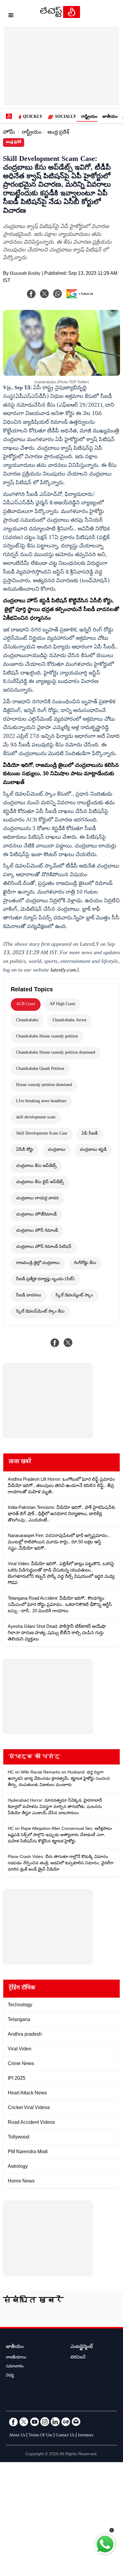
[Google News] (66, 2422)
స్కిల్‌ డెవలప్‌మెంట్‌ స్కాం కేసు (40, 1312)
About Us (17, 2436)
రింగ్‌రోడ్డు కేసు (85, 1263)
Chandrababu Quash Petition (40, 1069)
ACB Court (26, 1005)
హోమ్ (9, 133)
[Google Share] (81, 298)
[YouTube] (34, 2422)
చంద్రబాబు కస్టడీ (93, 1150)
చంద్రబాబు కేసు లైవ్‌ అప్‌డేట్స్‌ (40, 1183)
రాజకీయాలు (16, 2358)
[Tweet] (68, 1343)
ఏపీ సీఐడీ (90, 1134)
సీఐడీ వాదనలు (29, 1296)
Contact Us (65, 2436)
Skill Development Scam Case (42, 1134)
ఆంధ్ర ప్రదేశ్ (58, 133)
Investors (86, 2436)
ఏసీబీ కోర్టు (25, 1150)
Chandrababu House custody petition (47, 1037)
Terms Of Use (40, 2436)
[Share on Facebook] (55, 1343)
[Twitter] (24, 2422)
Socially (66, 117)
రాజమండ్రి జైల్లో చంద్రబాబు (38, 1263)
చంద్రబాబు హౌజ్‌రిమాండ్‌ (36, 1215)
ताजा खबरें (20, 1462)
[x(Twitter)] (44, 294)
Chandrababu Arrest (69, 1021)
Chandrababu (27, 1021)
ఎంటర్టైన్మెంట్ (82, 2347)
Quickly (33, 117)
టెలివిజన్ (78, 2358)
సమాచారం (15, 2367)
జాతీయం (110, 117)
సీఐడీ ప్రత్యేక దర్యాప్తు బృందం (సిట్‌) (45, 1280)
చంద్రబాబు (57, 1150)
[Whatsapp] (58, 294)
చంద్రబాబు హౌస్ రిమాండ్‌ (37, 1231)
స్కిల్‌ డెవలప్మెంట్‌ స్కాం (74, 1296)
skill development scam (36, 1118)
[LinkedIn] (55, 2422)
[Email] (76, 2422)
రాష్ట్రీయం (89, 117)
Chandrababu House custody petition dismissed (56, 1053)
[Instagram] (45, 2422)
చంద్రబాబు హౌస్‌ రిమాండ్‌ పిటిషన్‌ (44, 1247)
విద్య (10, 2376)
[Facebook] (31, 294)
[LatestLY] (60, 16)
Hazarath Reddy (25, 274)
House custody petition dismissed (44, 1085)
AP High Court (62, 1005)
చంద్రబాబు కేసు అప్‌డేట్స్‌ (36, 1166)
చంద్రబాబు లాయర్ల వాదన (37, 1199)
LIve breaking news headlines (41, 1102)
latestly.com (63, 971)
